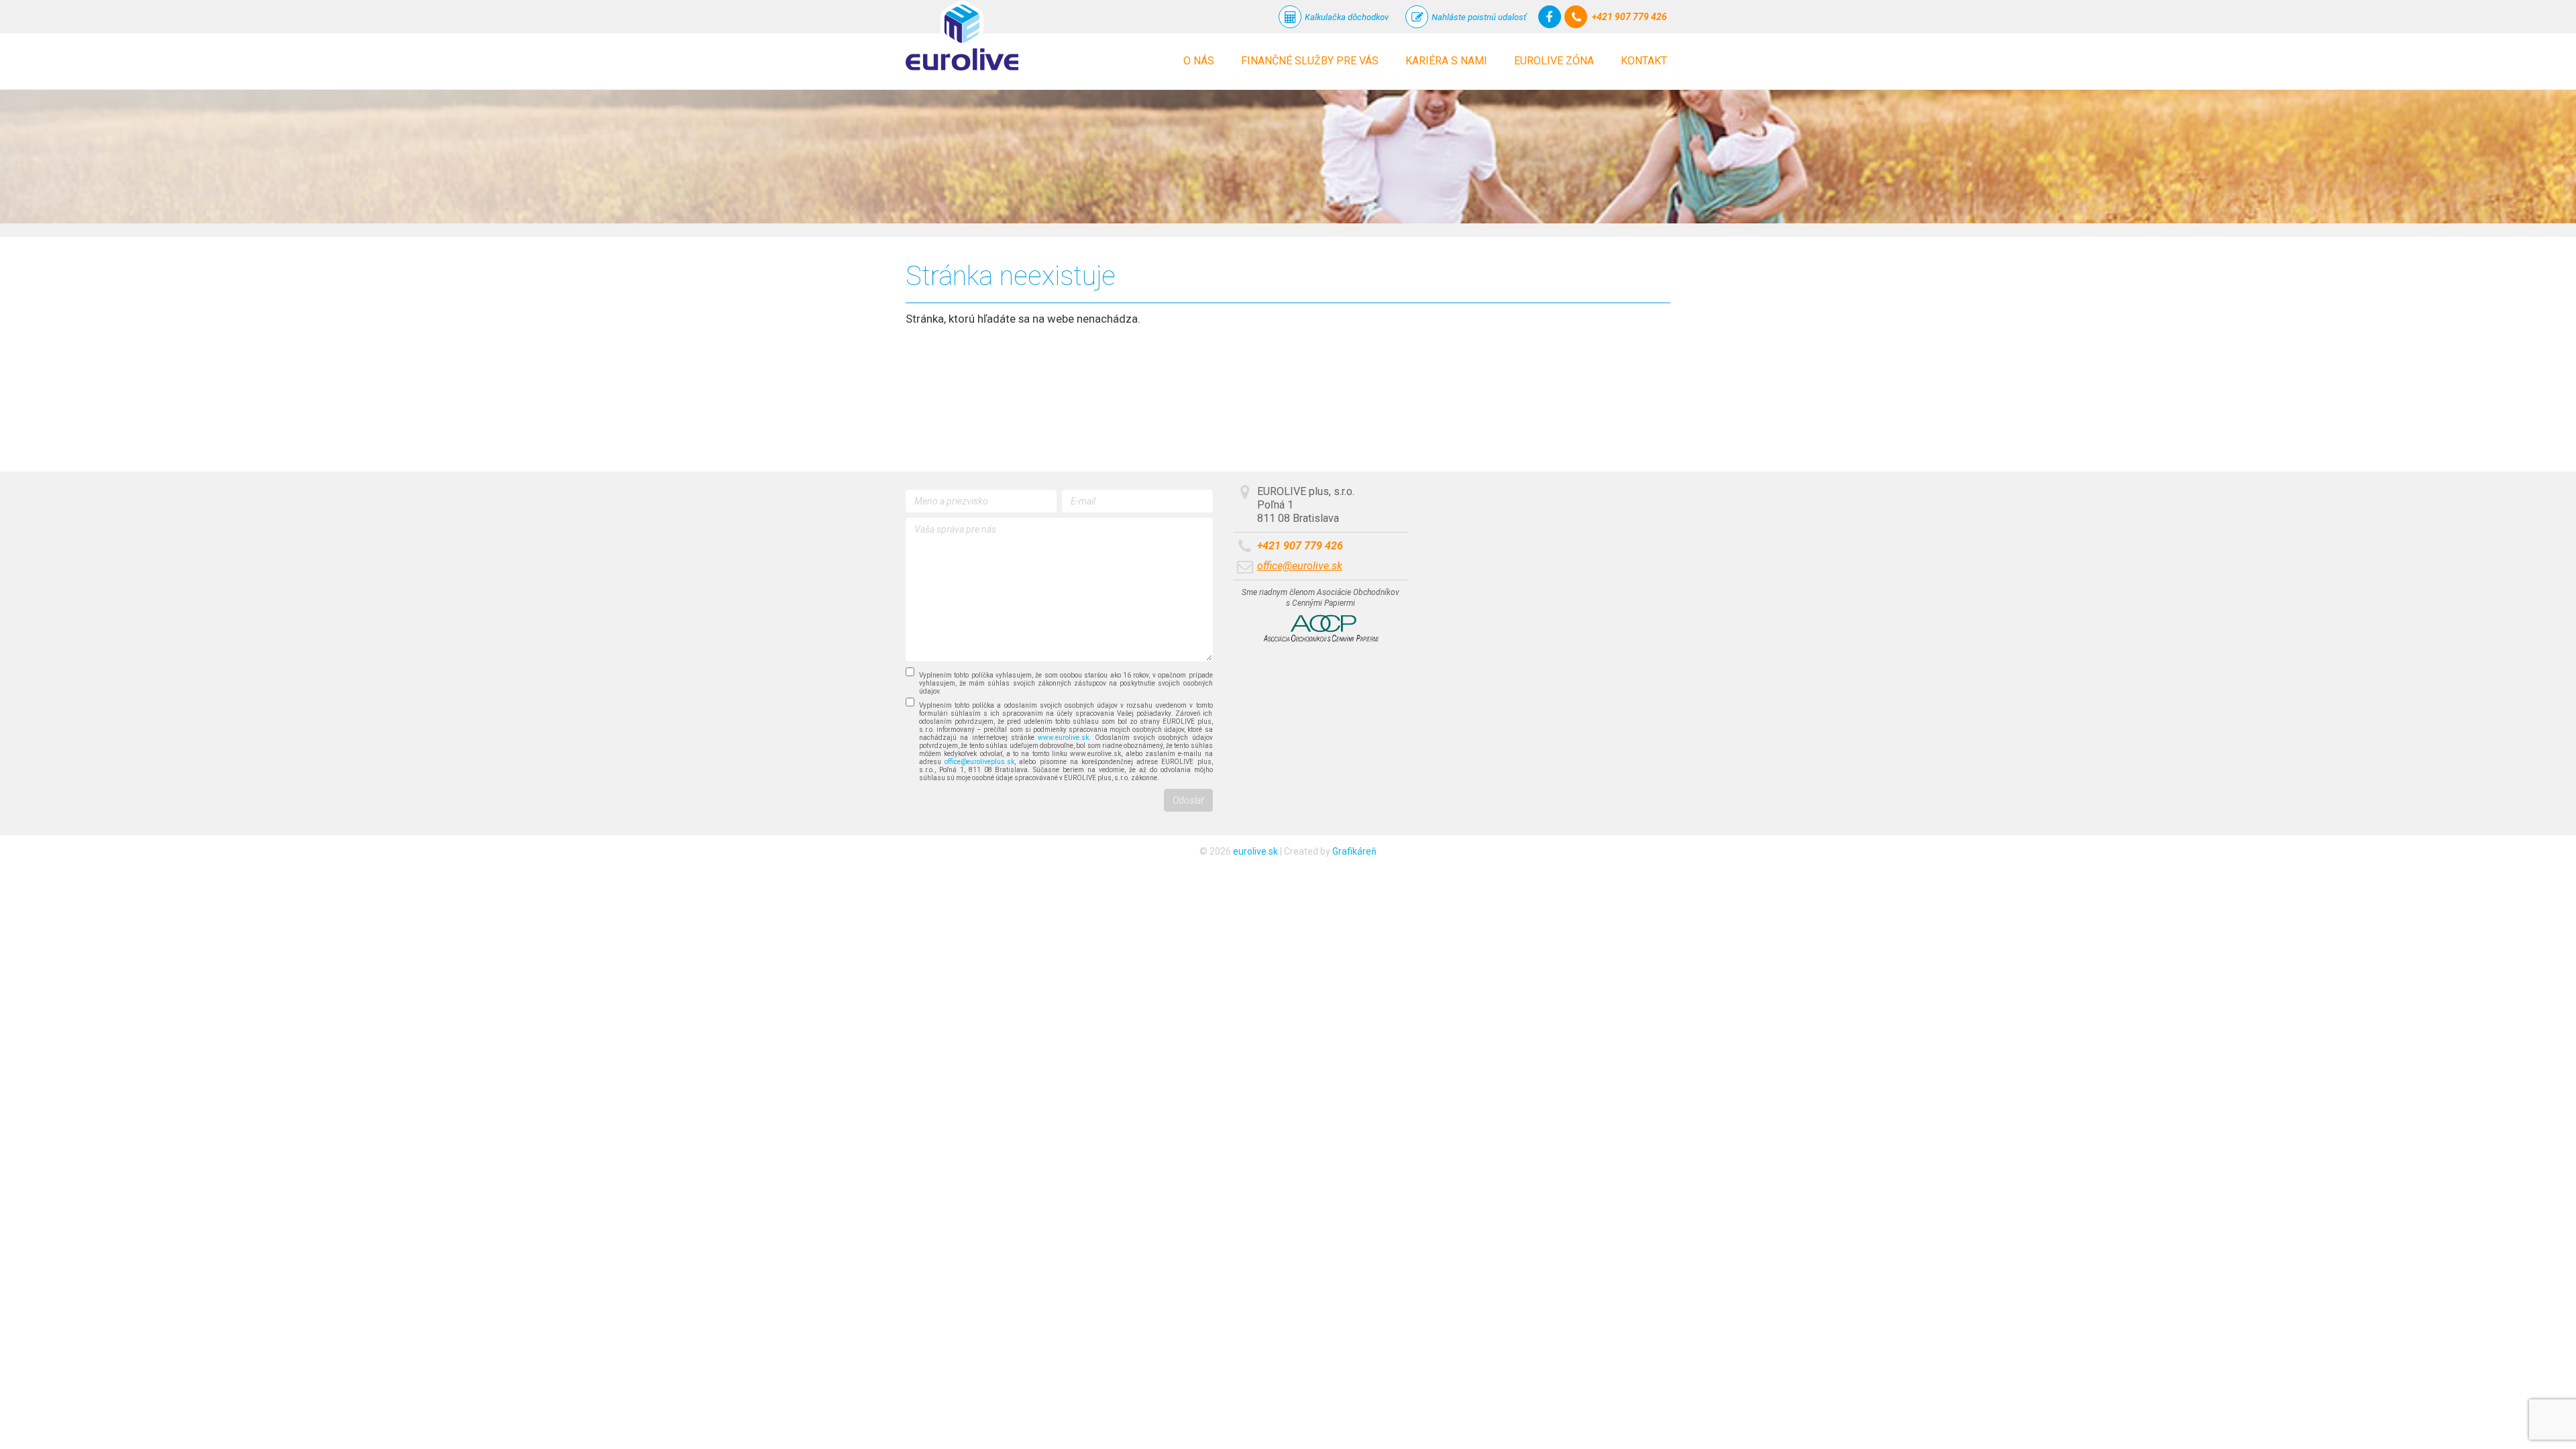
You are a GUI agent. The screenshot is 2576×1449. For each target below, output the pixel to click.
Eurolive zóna (1554, 61)
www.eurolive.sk (1063, 738)
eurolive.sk (1255, 851)
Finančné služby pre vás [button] (1310, 61)
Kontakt (1644, 61)
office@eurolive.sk (1300, 566)
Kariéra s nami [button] (1446, 61)
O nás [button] (1199, 61)
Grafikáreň (1354, 851)
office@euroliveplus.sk (979, 762)
